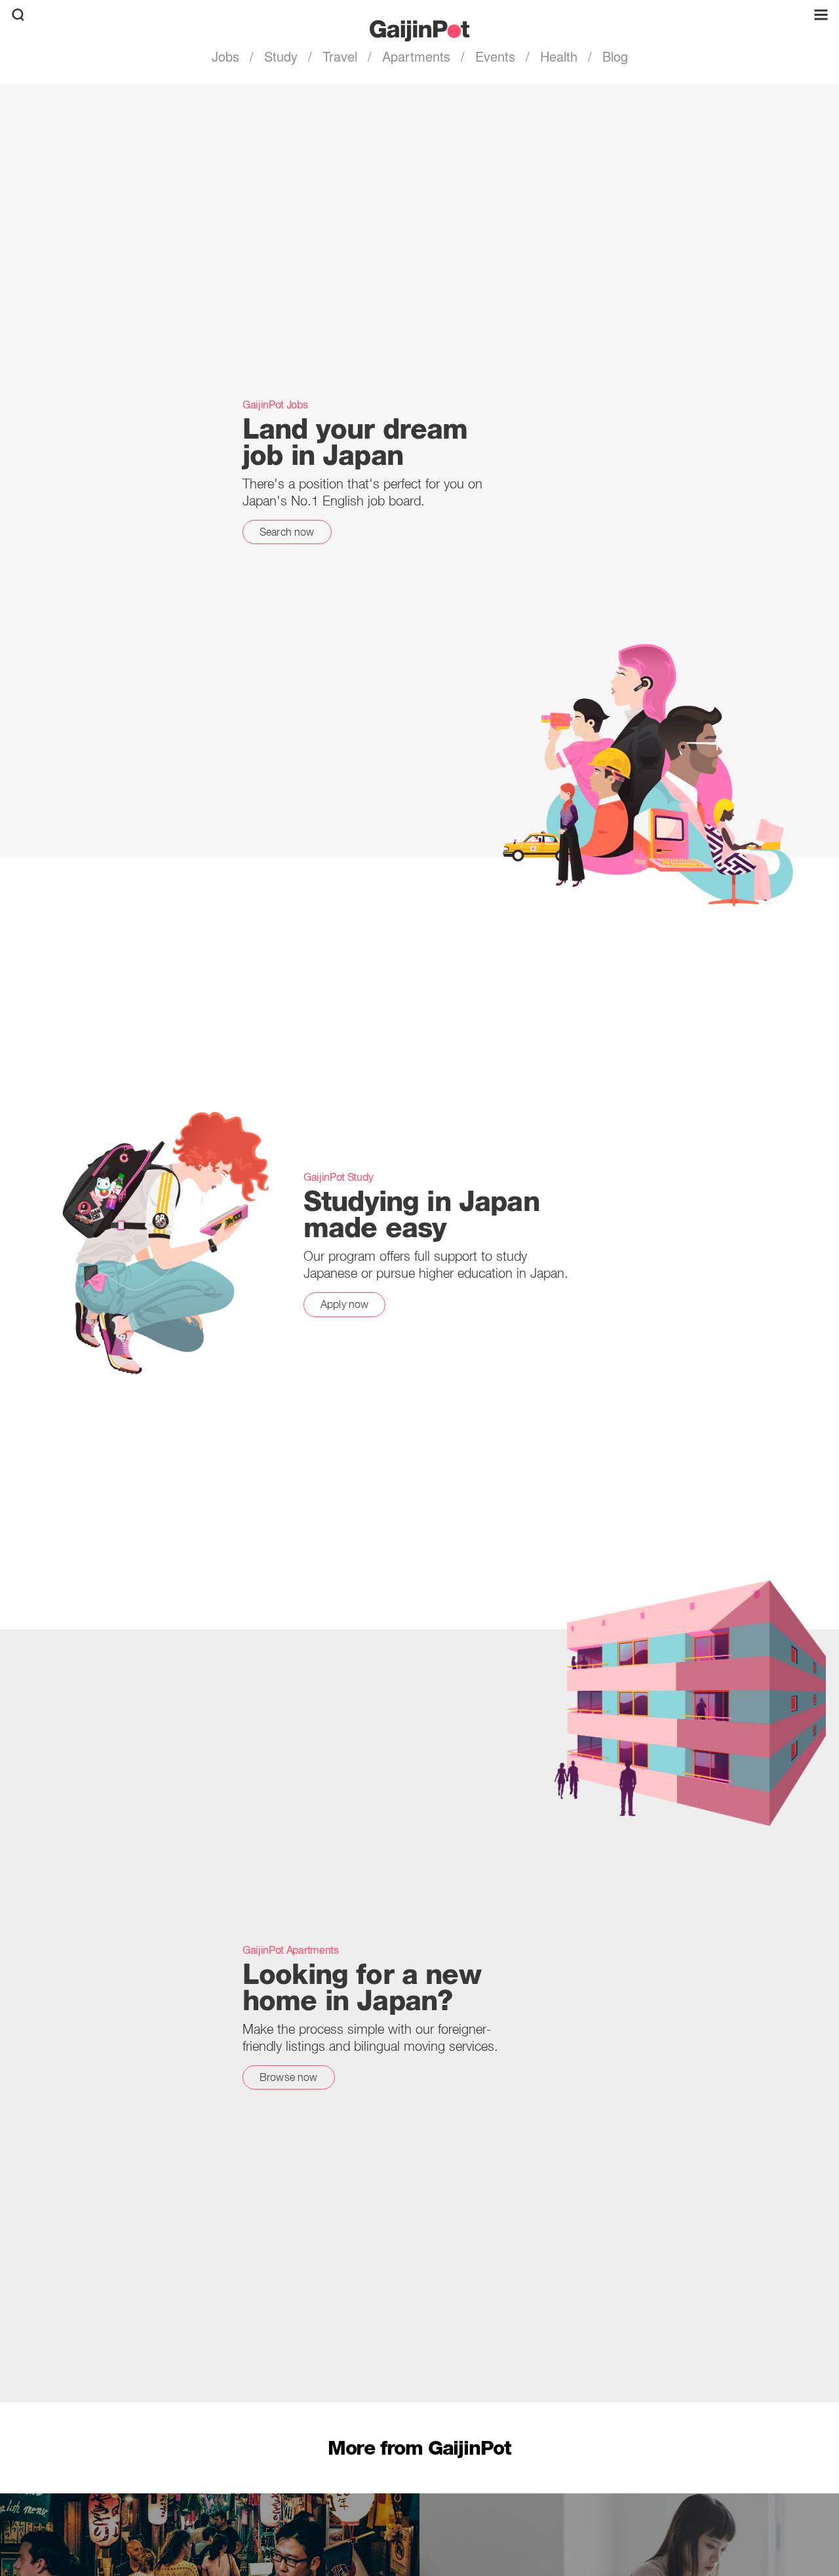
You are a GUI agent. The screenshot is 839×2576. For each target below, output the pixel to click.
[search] (18, 15)
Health (559, 56)
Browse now (289, 2077)
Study (281, 56)
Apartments (416, 56)
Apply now (344, 1304)
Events (495, 56)
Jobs (227, 56)
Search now (287, 532)
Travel (340, 56)
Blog (613, 56)
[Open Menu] (821, 15)
